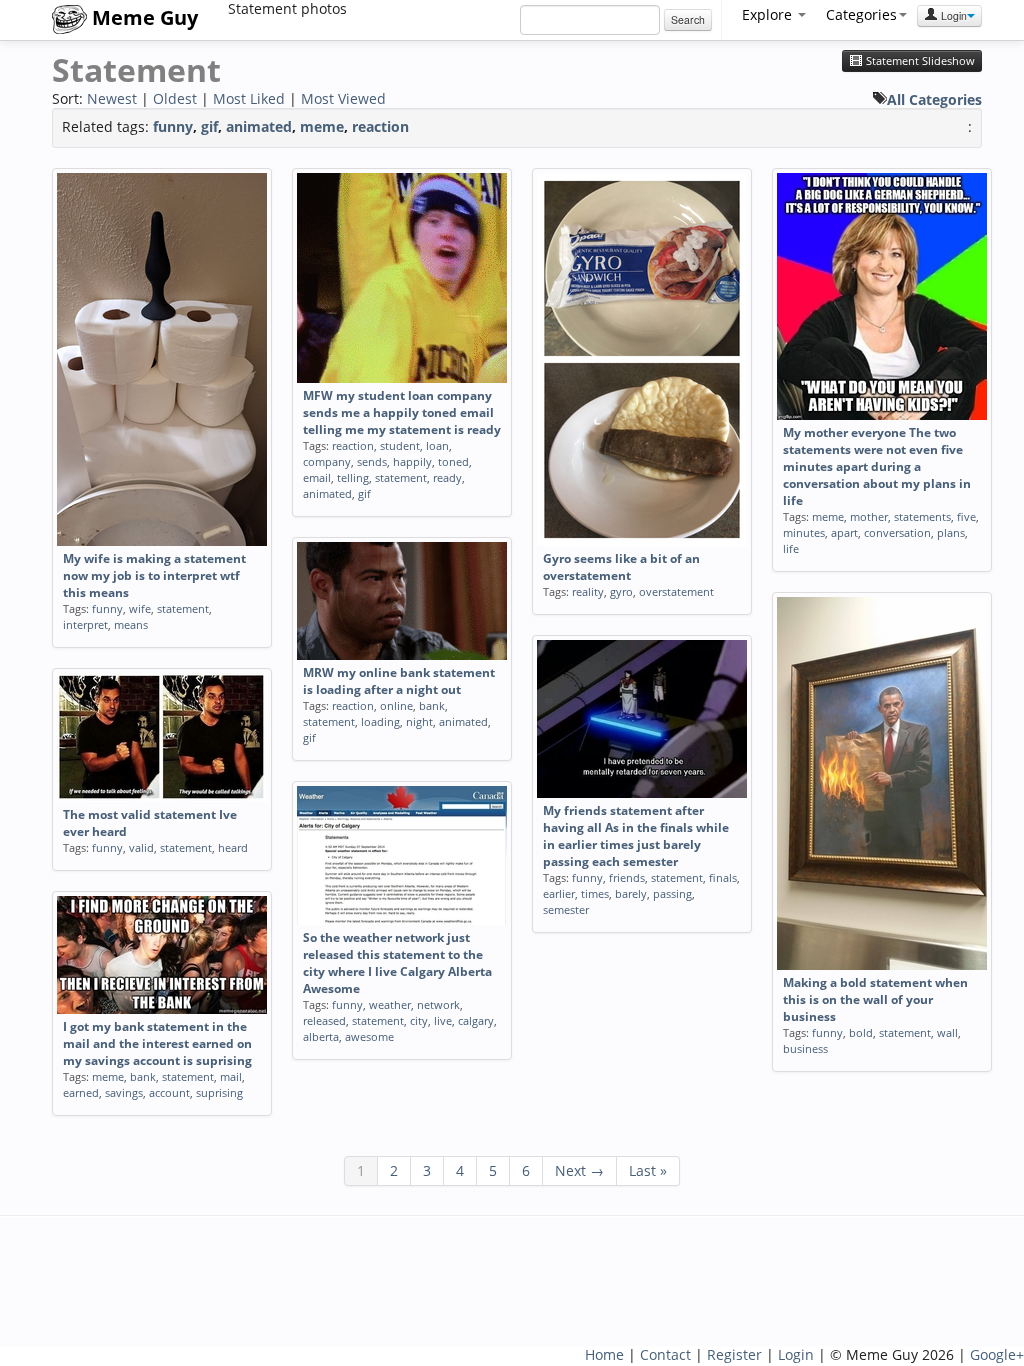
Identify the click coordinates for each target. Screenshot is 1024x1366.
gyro (621, 591)
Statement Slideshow (919, 61)
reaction (380, 126)
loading (380, 721)
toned (453, 461)
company (327, 461)
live (443, 1020)
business (805, 1048)
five (966, 516)
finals (723, 877)
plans (951, 532)
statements (922, 516)
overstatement (676, 591)
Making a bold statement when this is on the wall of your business (875, 999)
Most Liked (249, 98)
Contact (665, 1354)
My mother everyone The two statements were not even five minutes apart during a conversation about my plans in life (877, 466)
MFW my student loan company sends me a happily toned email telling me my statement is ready (402, 412)
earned (81, 1092)
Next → (579, 1170)
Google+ (997, 1354)
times (595, 893)
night (419, 721)
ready (447, 477)
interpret (85, 624)
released (324, 1020)
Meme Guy (142, 17)
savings (124, 1092)
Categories (861, 14)
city (419, 1020)
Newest (112, 98)
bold (861, 1032)
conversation (897, 532)
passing (672, 893)
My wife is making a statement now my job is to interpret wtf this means (154, 575)
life (791, 548)
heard (233, 847)
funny (173, 126)
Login (952, 15)
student (400, 445)
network (438, 1004)
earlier (559, 893)
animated (259, 126)
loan (437, 445)
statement (183, 608)
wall (947, 1032)
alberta (321, 1036)
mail (231, 1076)
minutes (804, 532)
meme (322, 126)
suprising (219, 1092)
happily (412, 461)
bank (432, 705)
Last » (648, 1170)
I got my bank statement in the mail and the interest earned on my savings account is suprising (157, 1043)
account (169, 1092)
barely (631, 893)
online (396, 705)
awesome (369, 1036)
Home (604, 1354)
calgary (476, 1020)
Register (734, 1354)
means (131, 624)
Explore (769, 14)
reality (588, 591)
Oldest (175, 98)
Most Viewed (343, 98)
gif (209, 126)
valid (141, 847)
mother (869, 516)
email (317, 477)
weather (390, 1004)
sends (372, 461)
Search (688, 19)
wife (140, 608)
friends (627, 877)
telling (353, 477)
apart (844, 532)
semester (566, 909)
